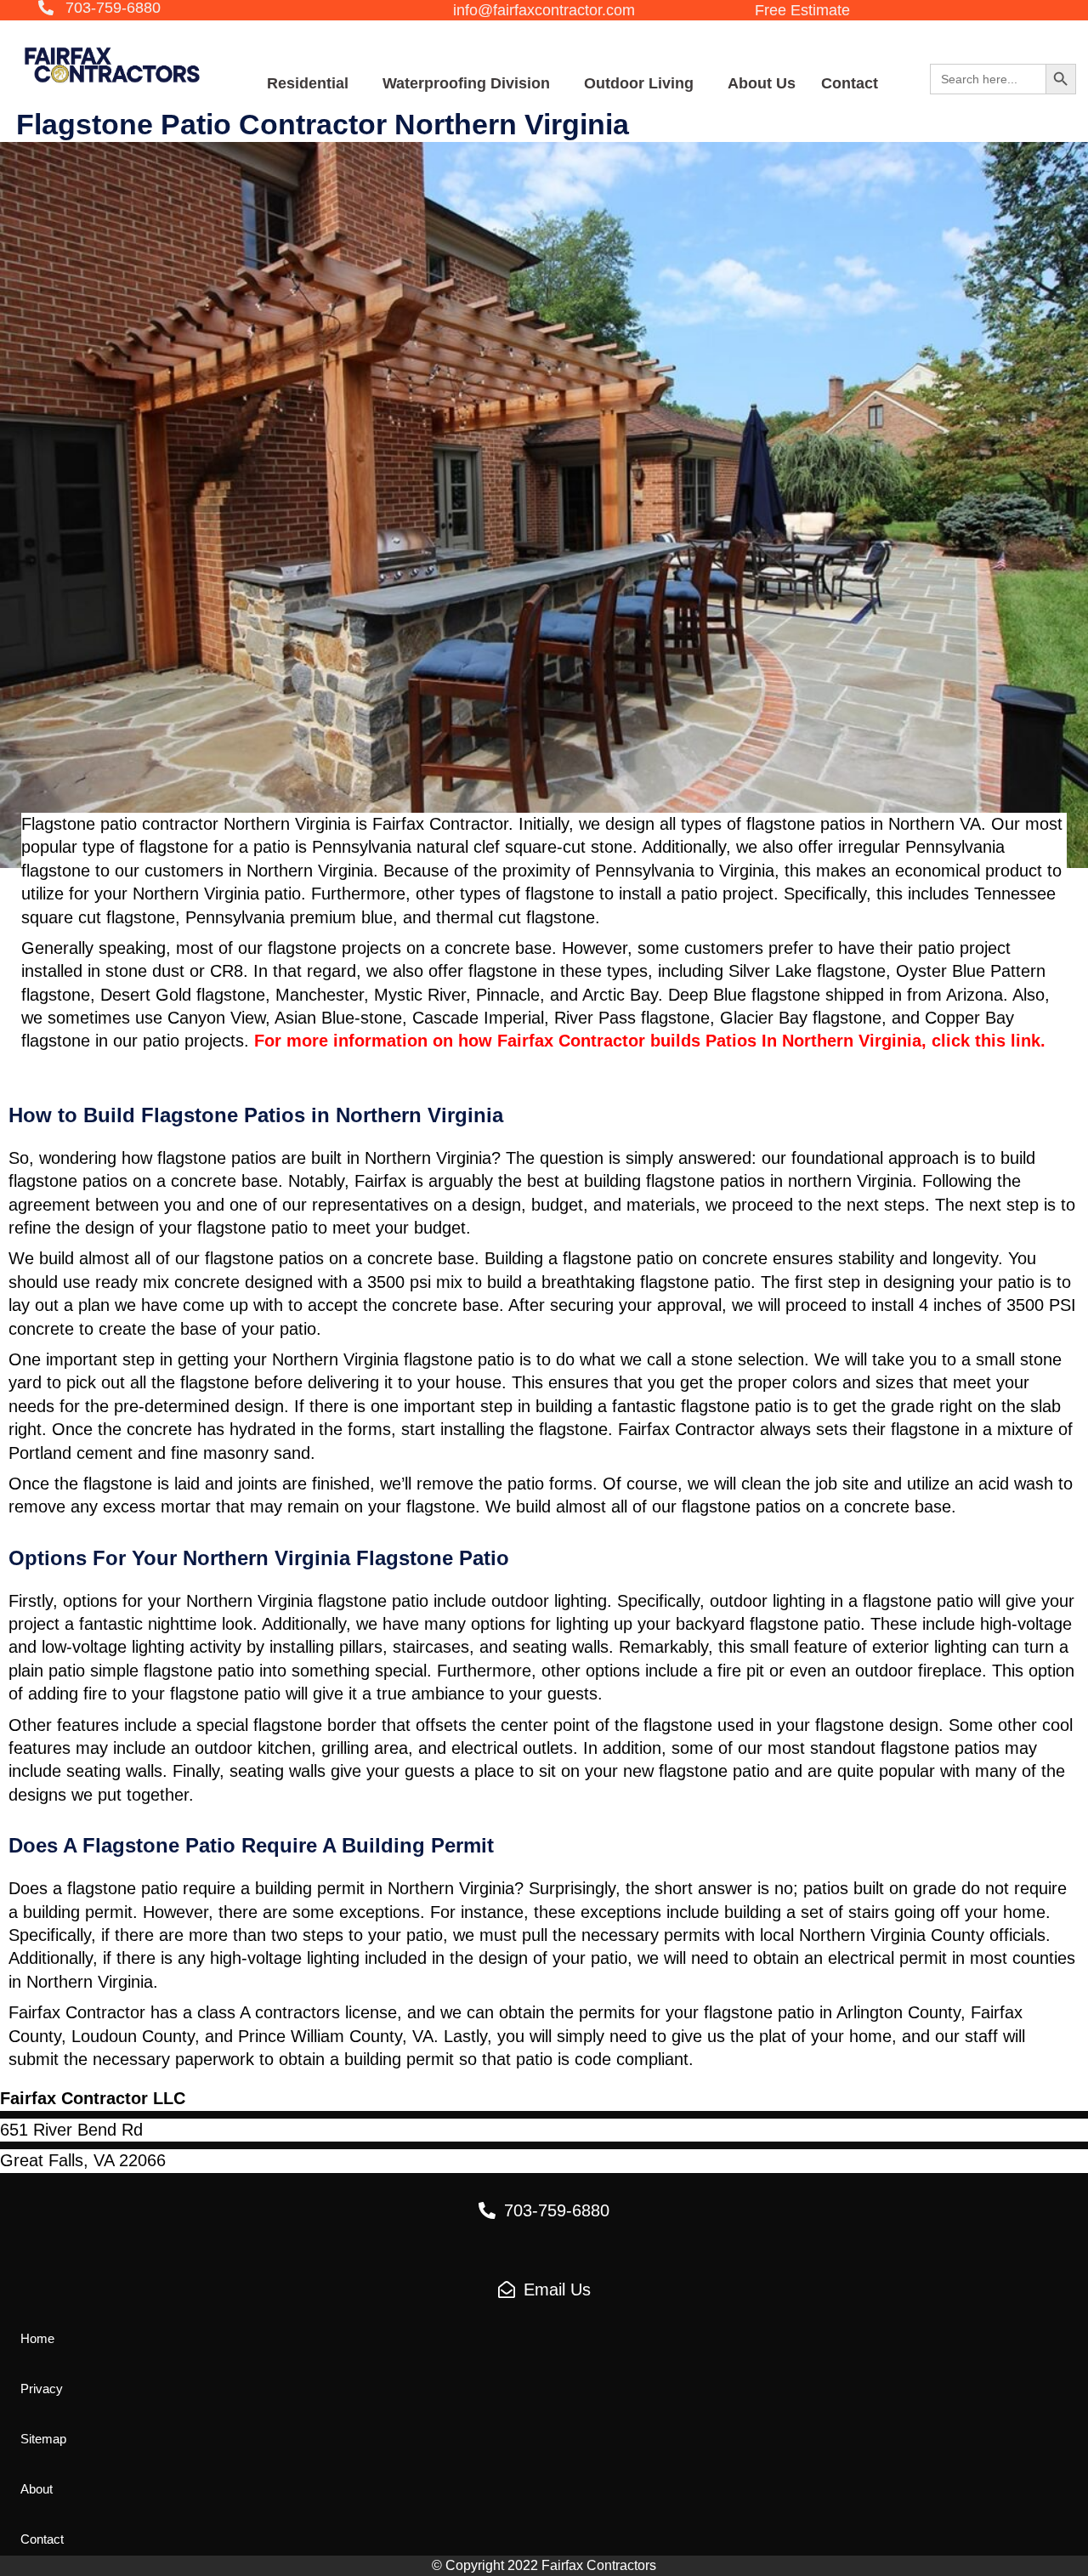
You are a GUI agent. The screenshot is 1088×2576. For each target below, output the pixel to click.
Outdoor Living (639, 83)
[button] (99, 9)
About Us (762, 83)
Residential (308, 83)
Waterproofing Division (466, 83)
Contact (850, 83)
